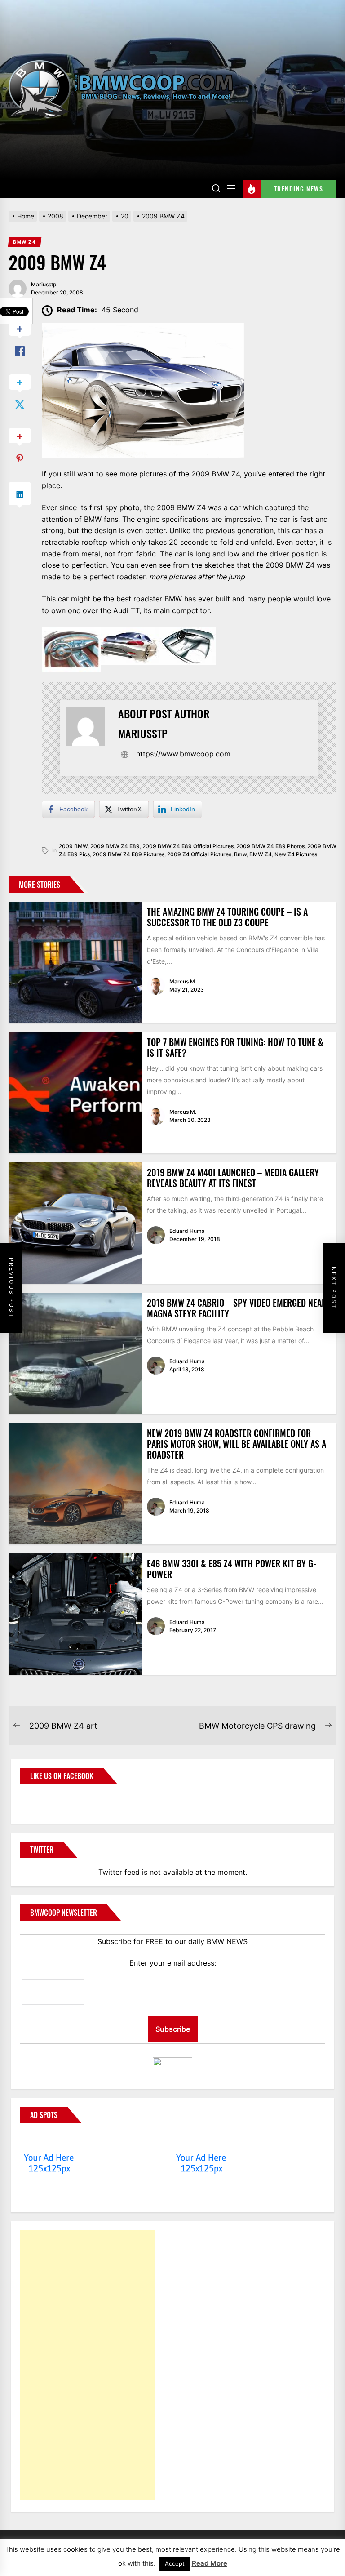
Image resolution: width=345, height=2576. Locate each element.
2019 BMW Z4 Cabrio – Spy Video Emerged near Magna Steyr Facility (237, 1308)
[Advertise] (49, 2140)
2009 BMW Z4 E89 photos (270, 846)
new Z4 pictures (296, 854)
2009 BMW (73, 846)
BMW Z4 (261, 854)
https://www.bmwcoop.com (183, 754)
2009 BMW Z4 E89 (115, 846)
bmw (240, 854)
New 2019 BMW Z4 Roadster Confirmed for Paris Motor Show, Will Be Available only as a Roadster (237, 1444)
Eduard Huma (187, 1231)
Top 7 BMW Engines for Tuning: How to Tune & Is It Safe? (235, 1047)
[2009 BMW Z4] (143, 328)
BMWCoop (49, 1798)
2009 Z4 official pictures (199, 854)
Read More (210, 2563)
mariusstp (44, 284)
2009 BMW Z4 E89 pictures (128, 854)
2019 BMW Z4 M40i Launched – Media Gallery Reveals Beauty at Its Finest (233, 1178)
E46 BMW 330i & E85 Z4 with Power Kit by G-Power (232, 1569)
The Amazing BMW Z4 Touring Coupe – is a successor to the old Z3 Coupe (227, 917)
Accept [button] (175, 2563)
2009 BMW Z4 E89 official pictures (188, 846)
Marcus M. (183, 981)
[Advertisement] (87, 2365)
